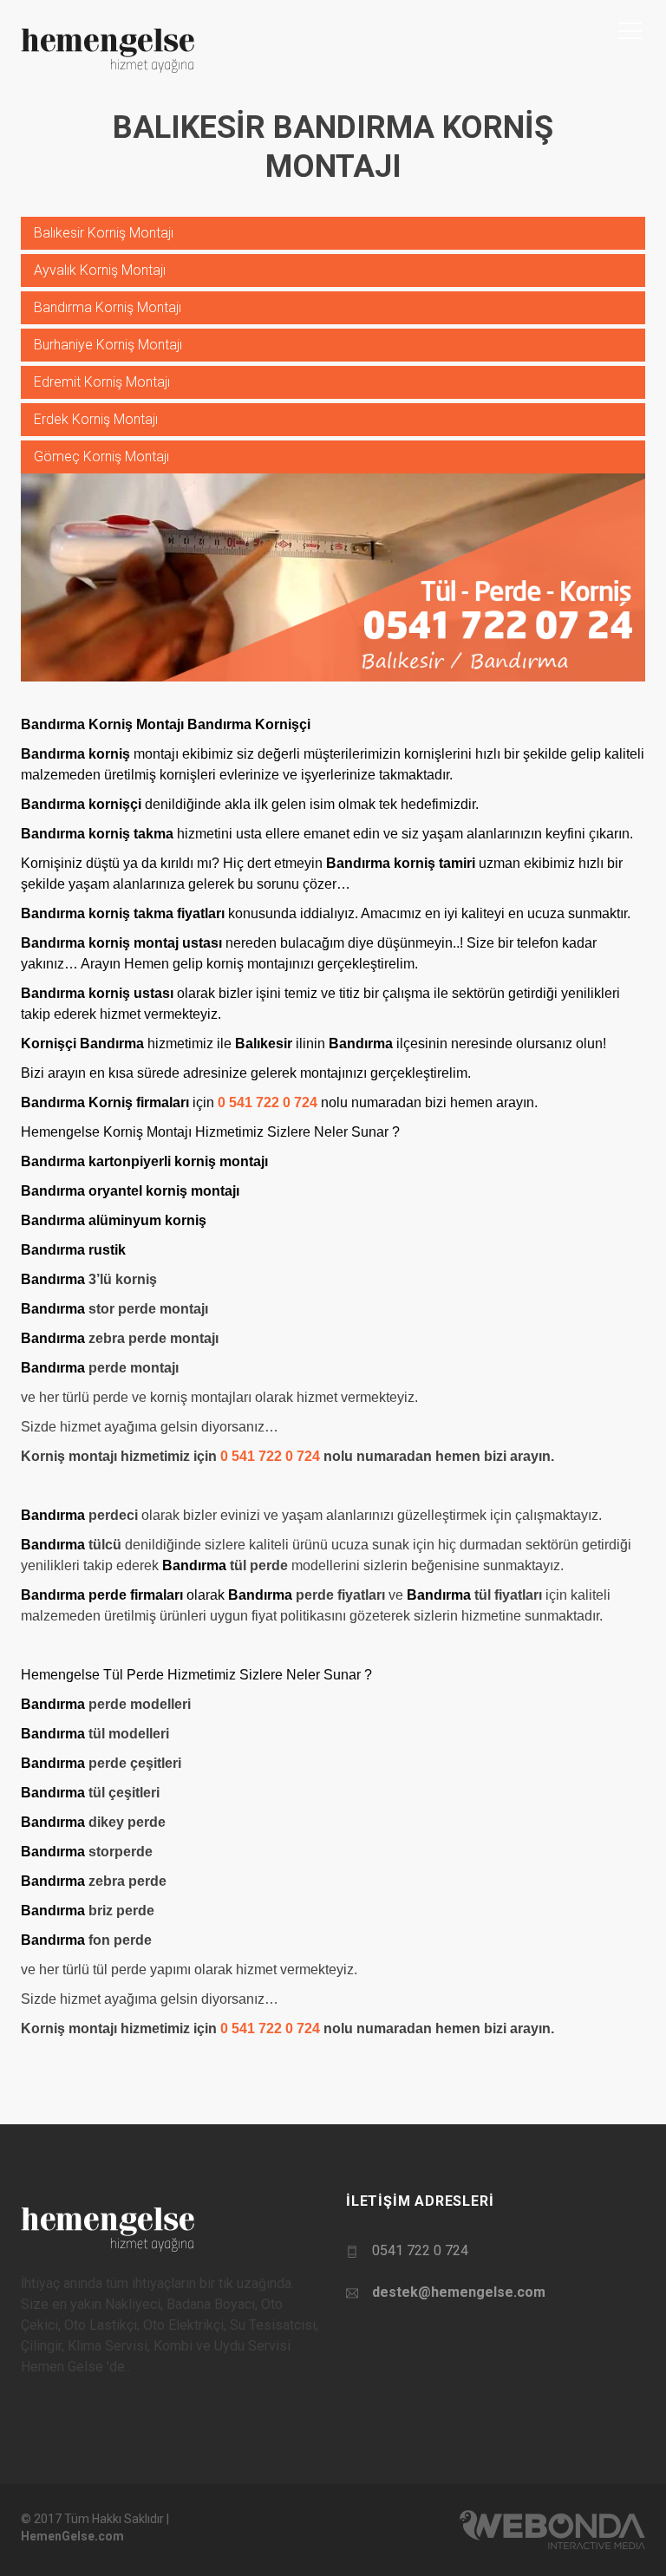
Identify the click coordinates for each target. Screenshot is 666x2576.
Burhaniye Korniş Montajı (108, 345)
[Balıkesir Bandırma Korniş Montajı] (333, 576)
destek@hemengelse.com (459, 2292)
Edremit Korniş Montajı (102, 382)
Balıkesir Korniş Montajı (104, 233)
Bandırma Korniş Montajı (108, 307)
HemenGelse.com (72, 2536)
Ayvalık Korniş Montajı (100, 270)
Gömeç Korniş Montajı (101, 457)
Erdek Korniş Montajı (96, 419)
